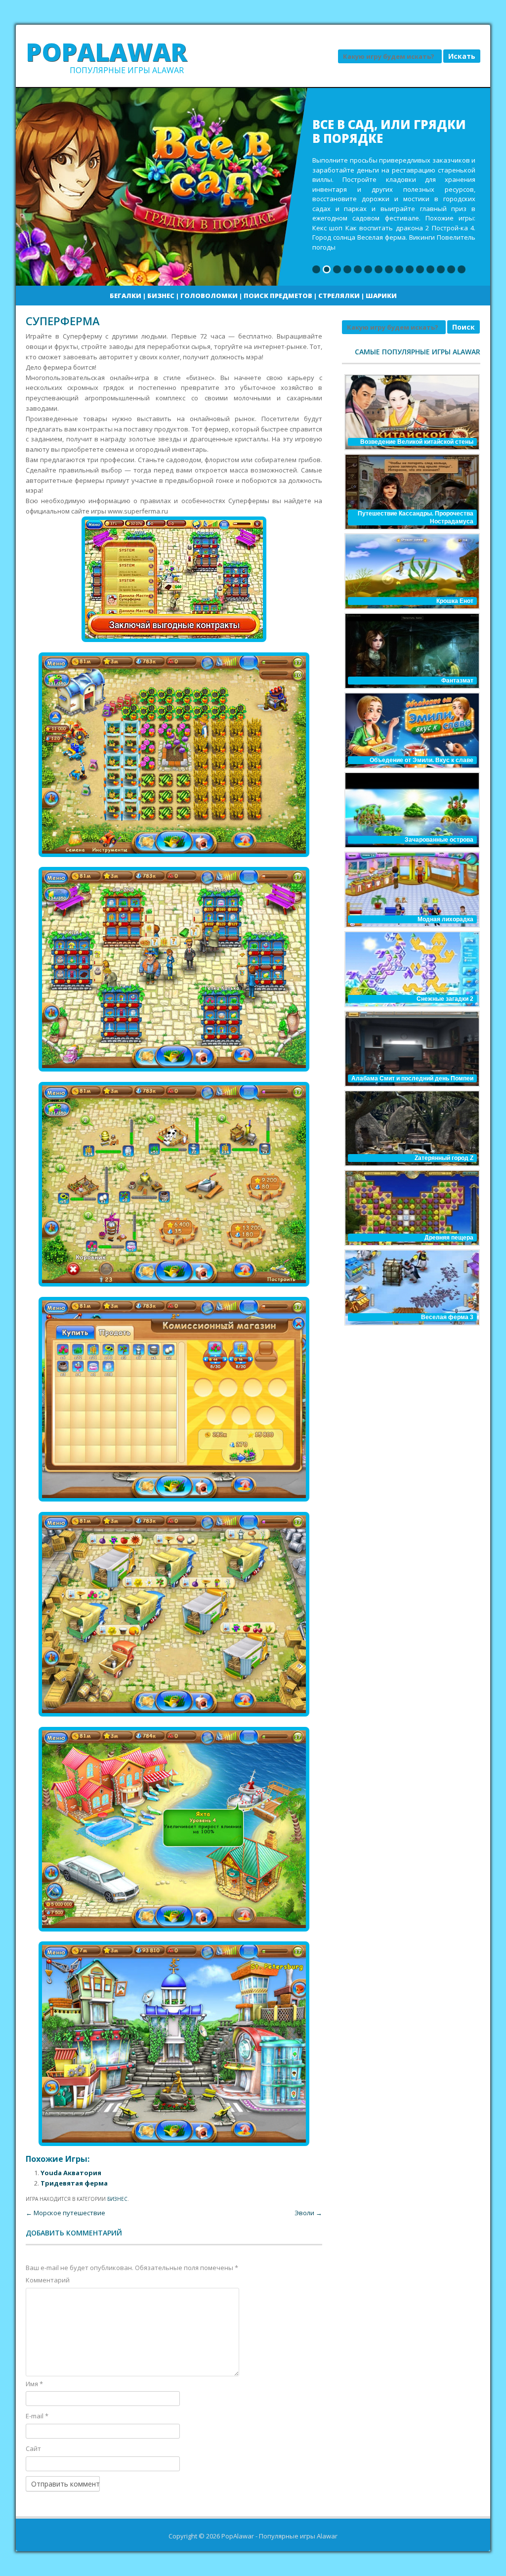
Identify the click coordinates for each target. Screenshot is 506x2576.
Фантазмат (457, 681)
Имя (34, 2384)
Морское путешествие (65, 2213)
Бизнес (161, 296)
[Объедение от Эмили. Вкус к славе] (411, 730)
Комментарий (48, 2280)
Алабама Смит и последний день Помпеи (412, 1078)
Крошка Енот (455, 601)
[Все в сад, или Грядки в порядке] (253, 187)
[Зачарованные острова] (411, 810)
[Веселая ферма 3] (411, 1288)
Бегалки (126, 296)
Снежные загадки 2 (445, 999)
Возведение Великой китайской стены (417, 442)
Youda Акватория (71, 2173)
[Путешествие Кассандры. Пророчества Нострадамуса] (411, 492)
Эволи (308, 2213)
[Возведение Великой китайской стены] (411, 412)
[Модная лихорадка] (411, 890)
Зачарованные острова (439, 840)
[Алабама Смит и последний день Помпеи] (411, 1049)
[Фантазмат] (411, 651)
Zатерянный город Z (444, 1158)
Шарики (381, 296)
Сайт (33, 2448)
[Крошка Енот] (411, 571)
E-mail (37, 2416)
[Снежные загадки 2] (411, 969)
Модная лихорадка (445, 919)
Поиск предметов (278, 296)
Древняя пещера (449, 1238)
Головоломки (209, 296)
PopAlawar (106, 52)
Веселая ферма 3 (447, 1317)
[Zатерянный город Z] (411, 1128)
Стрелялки (339, 296)
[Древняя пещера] (411, 1208)
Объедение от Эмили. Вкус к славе (422, 760)
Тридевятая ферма (74, 2183)
